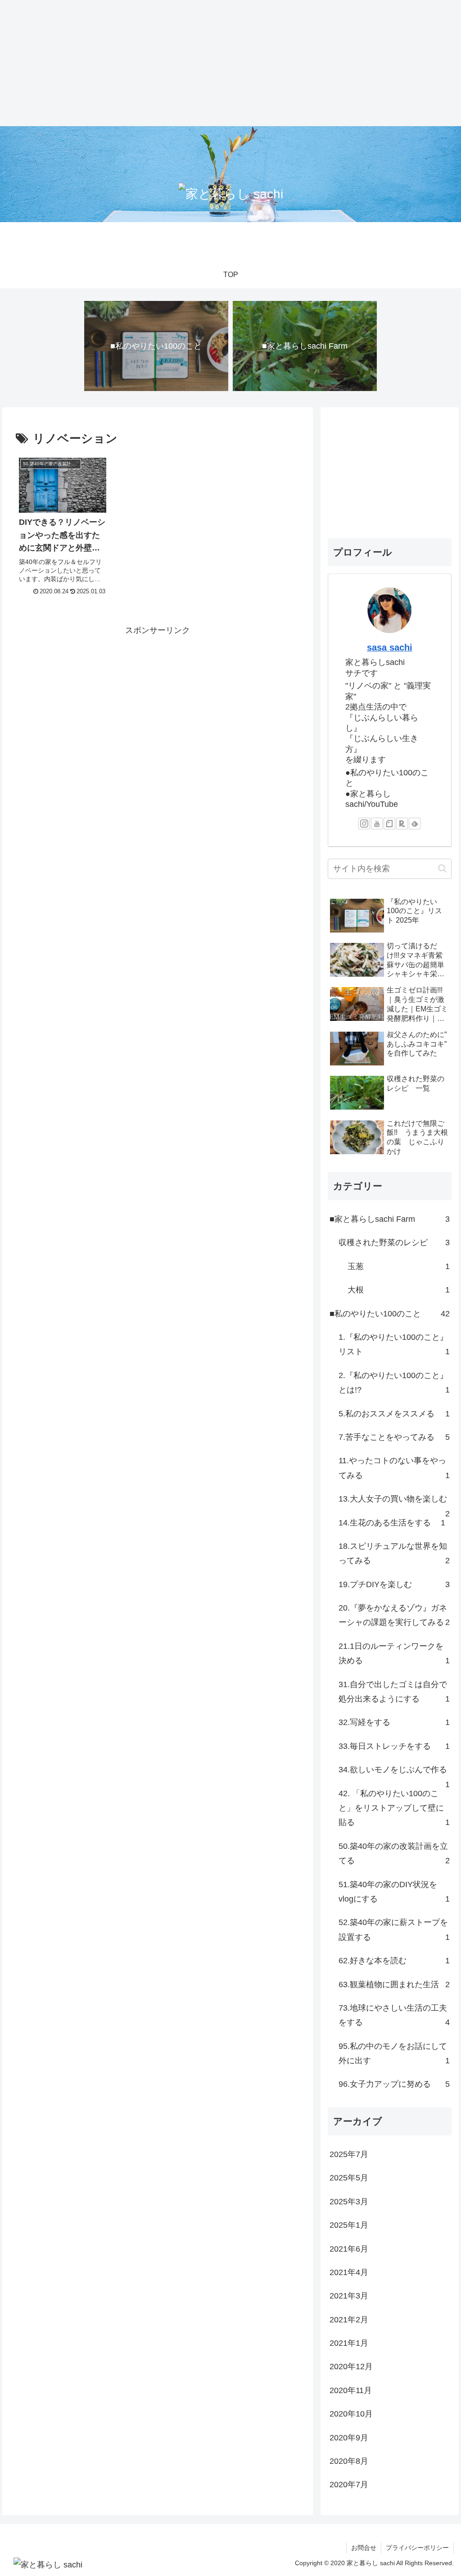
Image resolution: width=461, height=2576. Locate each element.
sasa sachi (390, 647)
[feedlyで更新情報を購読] (415, 824)
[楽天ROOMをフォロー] (402, 824)
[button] (442, 868)
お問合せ (364, 2548)
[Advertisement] (227, 63)
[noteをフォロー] (389, 824)
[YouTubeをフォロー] (377, 824)
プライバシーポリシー (417, 2548)
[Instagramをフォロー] (364, 824)
